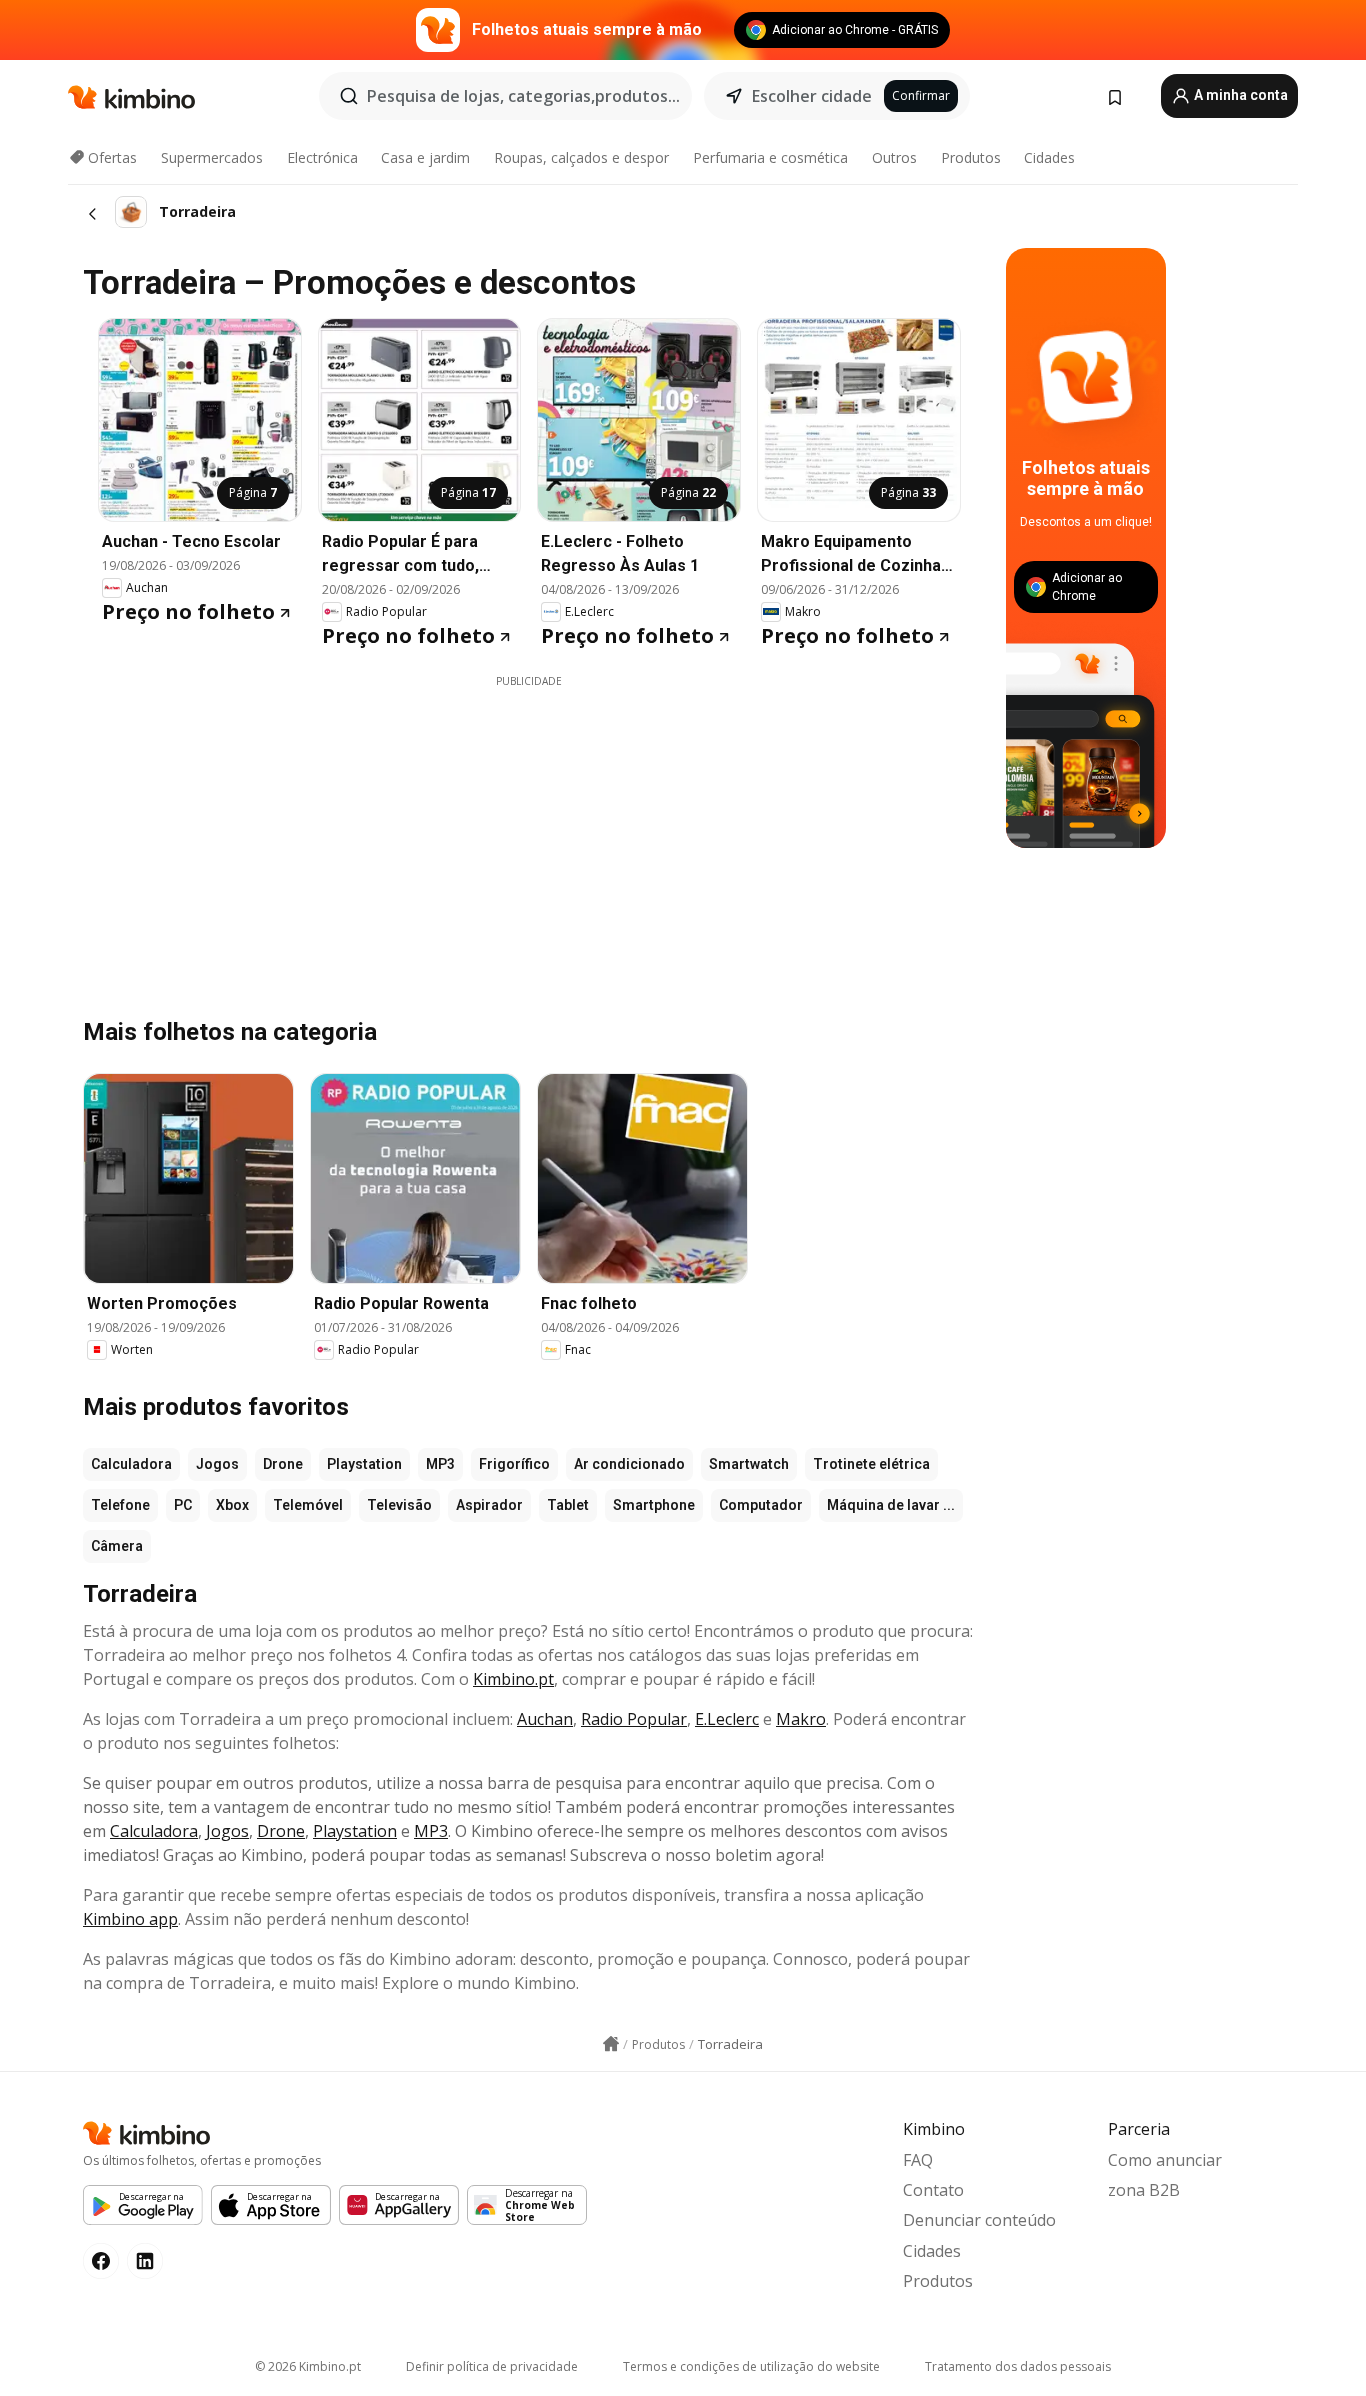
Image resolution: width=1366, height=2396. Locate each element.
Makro (801, 1719)
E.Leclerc (727, 1719)
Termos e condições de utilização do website (751, 2366)
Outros (894, 157)
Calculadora (131, 1464)
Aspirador (489, 1505)
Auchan (545, 1719)
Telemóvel (308, 1505)
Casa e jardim (425, 157)
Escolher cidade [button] (812, 96)
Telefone (120, 1505)
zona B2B (1144, 2190)
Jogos (217, 1464)
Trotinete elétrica (871, 1464)
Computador (761, 1505)
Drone (283, 1464)
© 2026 (308, 2366)
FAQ (918, 2160)
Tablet (568, 1505)
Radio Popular (634, 1719)
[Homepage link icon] (611, 2044)
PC (183, 1505)
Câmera (117, 1546)
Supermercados (212, 157)
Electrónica (322, 157)
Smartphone (654, 1505)
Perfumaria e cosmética (770, 157)
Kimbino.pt (513, 1679)
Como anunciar (1165, 2160)
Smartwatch (749, 1464)
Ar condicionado (629, 1464)
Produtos (971, 157)
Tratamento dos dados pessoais (1018, 2366)
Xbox (232, 1505)
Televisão (399, 1505)
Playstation (364, 1464)
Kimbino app (130, 1919)
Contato (933, 2190)
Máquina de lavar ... (891, 1505)
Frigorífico (514, 1464)
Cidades (1049, 157)
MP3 (440, 1464)
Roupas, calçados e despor (581, 157)
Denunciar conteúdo (979, 2220)
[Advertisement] (529, 829)
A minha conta (1239, 95)
